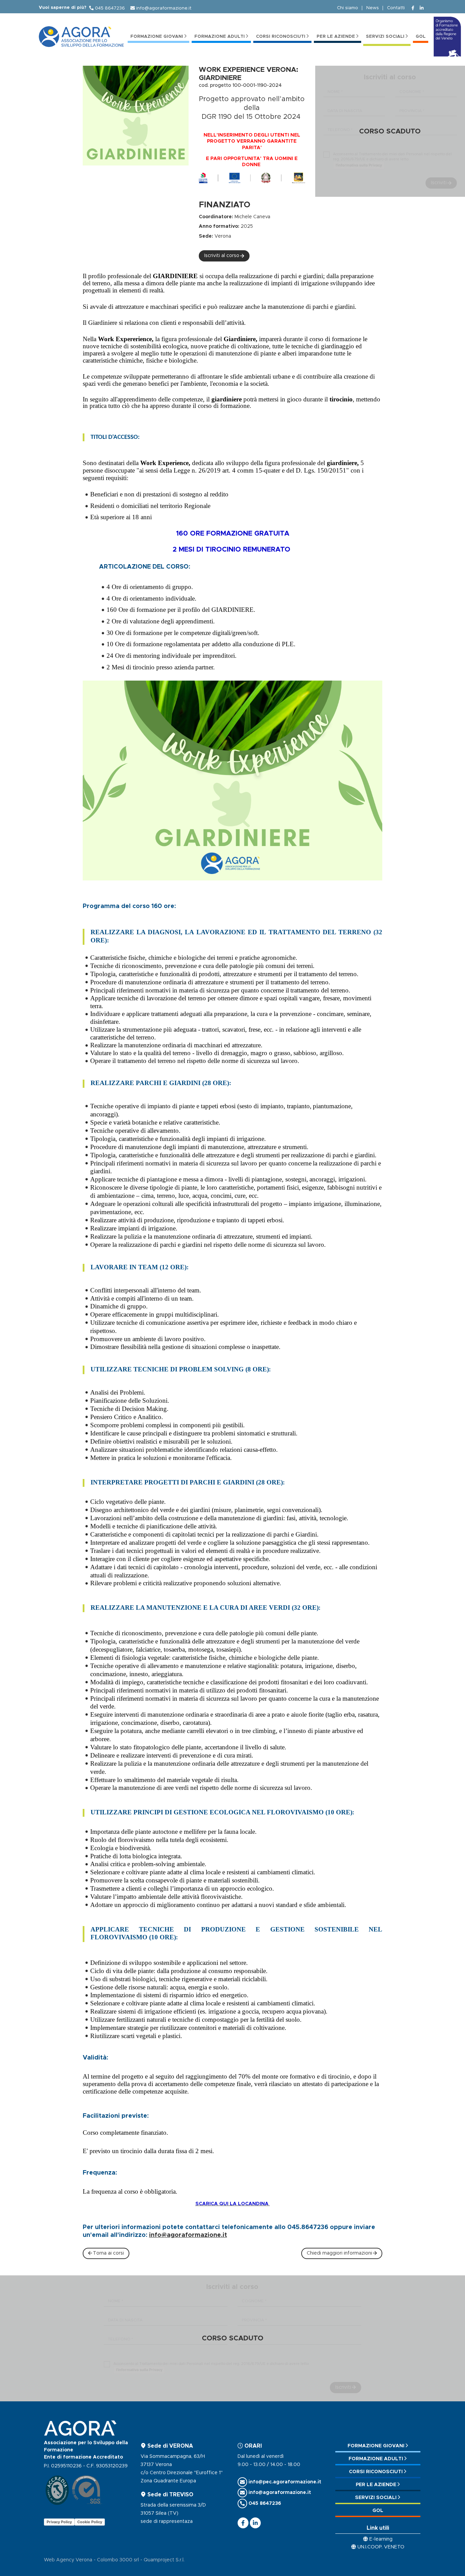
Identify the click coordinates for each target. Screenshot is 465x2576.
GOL (421, 37)
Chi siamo (348, 8)
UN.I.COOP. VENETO (381, 2547)
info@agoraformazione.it (164, 8)
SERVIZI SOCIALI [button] (385, 37)
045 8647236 (110, 8)
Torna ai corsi (108, 2253)
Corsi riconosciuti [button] (281, 37)
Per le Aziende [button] (336, 37)
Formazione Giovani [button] (157, 37)
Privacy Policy (59, 2522)
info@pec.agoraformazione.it (285, 2482)
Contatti (396, 8)
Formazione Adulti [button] (220, 37)
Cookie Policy (90, 2522)
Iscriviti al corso (222, 256)
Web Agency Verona (68, 2560)
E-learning (381, 2539)
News (373, 8)
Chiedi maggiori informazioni (339, 2253)
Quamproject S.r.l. (164, 2560)
